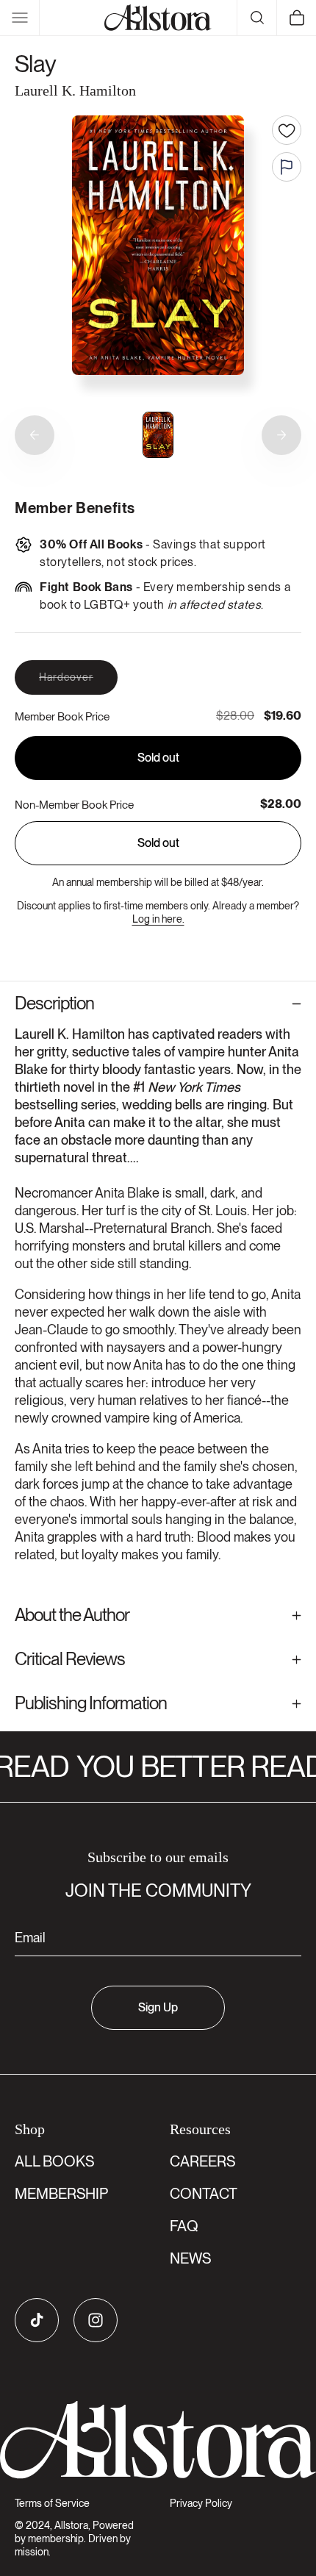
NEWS (190, 2258)
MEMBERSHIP (61, 2194)
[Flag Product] (287, 167)
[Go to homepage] (158, 2440)
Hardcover (78, 683)
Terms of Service (52, 2503)
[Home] (158, 18)
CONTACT (204, 2194)
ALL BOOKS (54, 2161)
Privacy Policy (201, 2503)
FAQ (184, 2226)
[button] (20, 18)
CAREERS (202, 2161)
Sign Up (158, 2007)
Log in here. (158, 919)
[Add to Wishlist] (287, 130)
